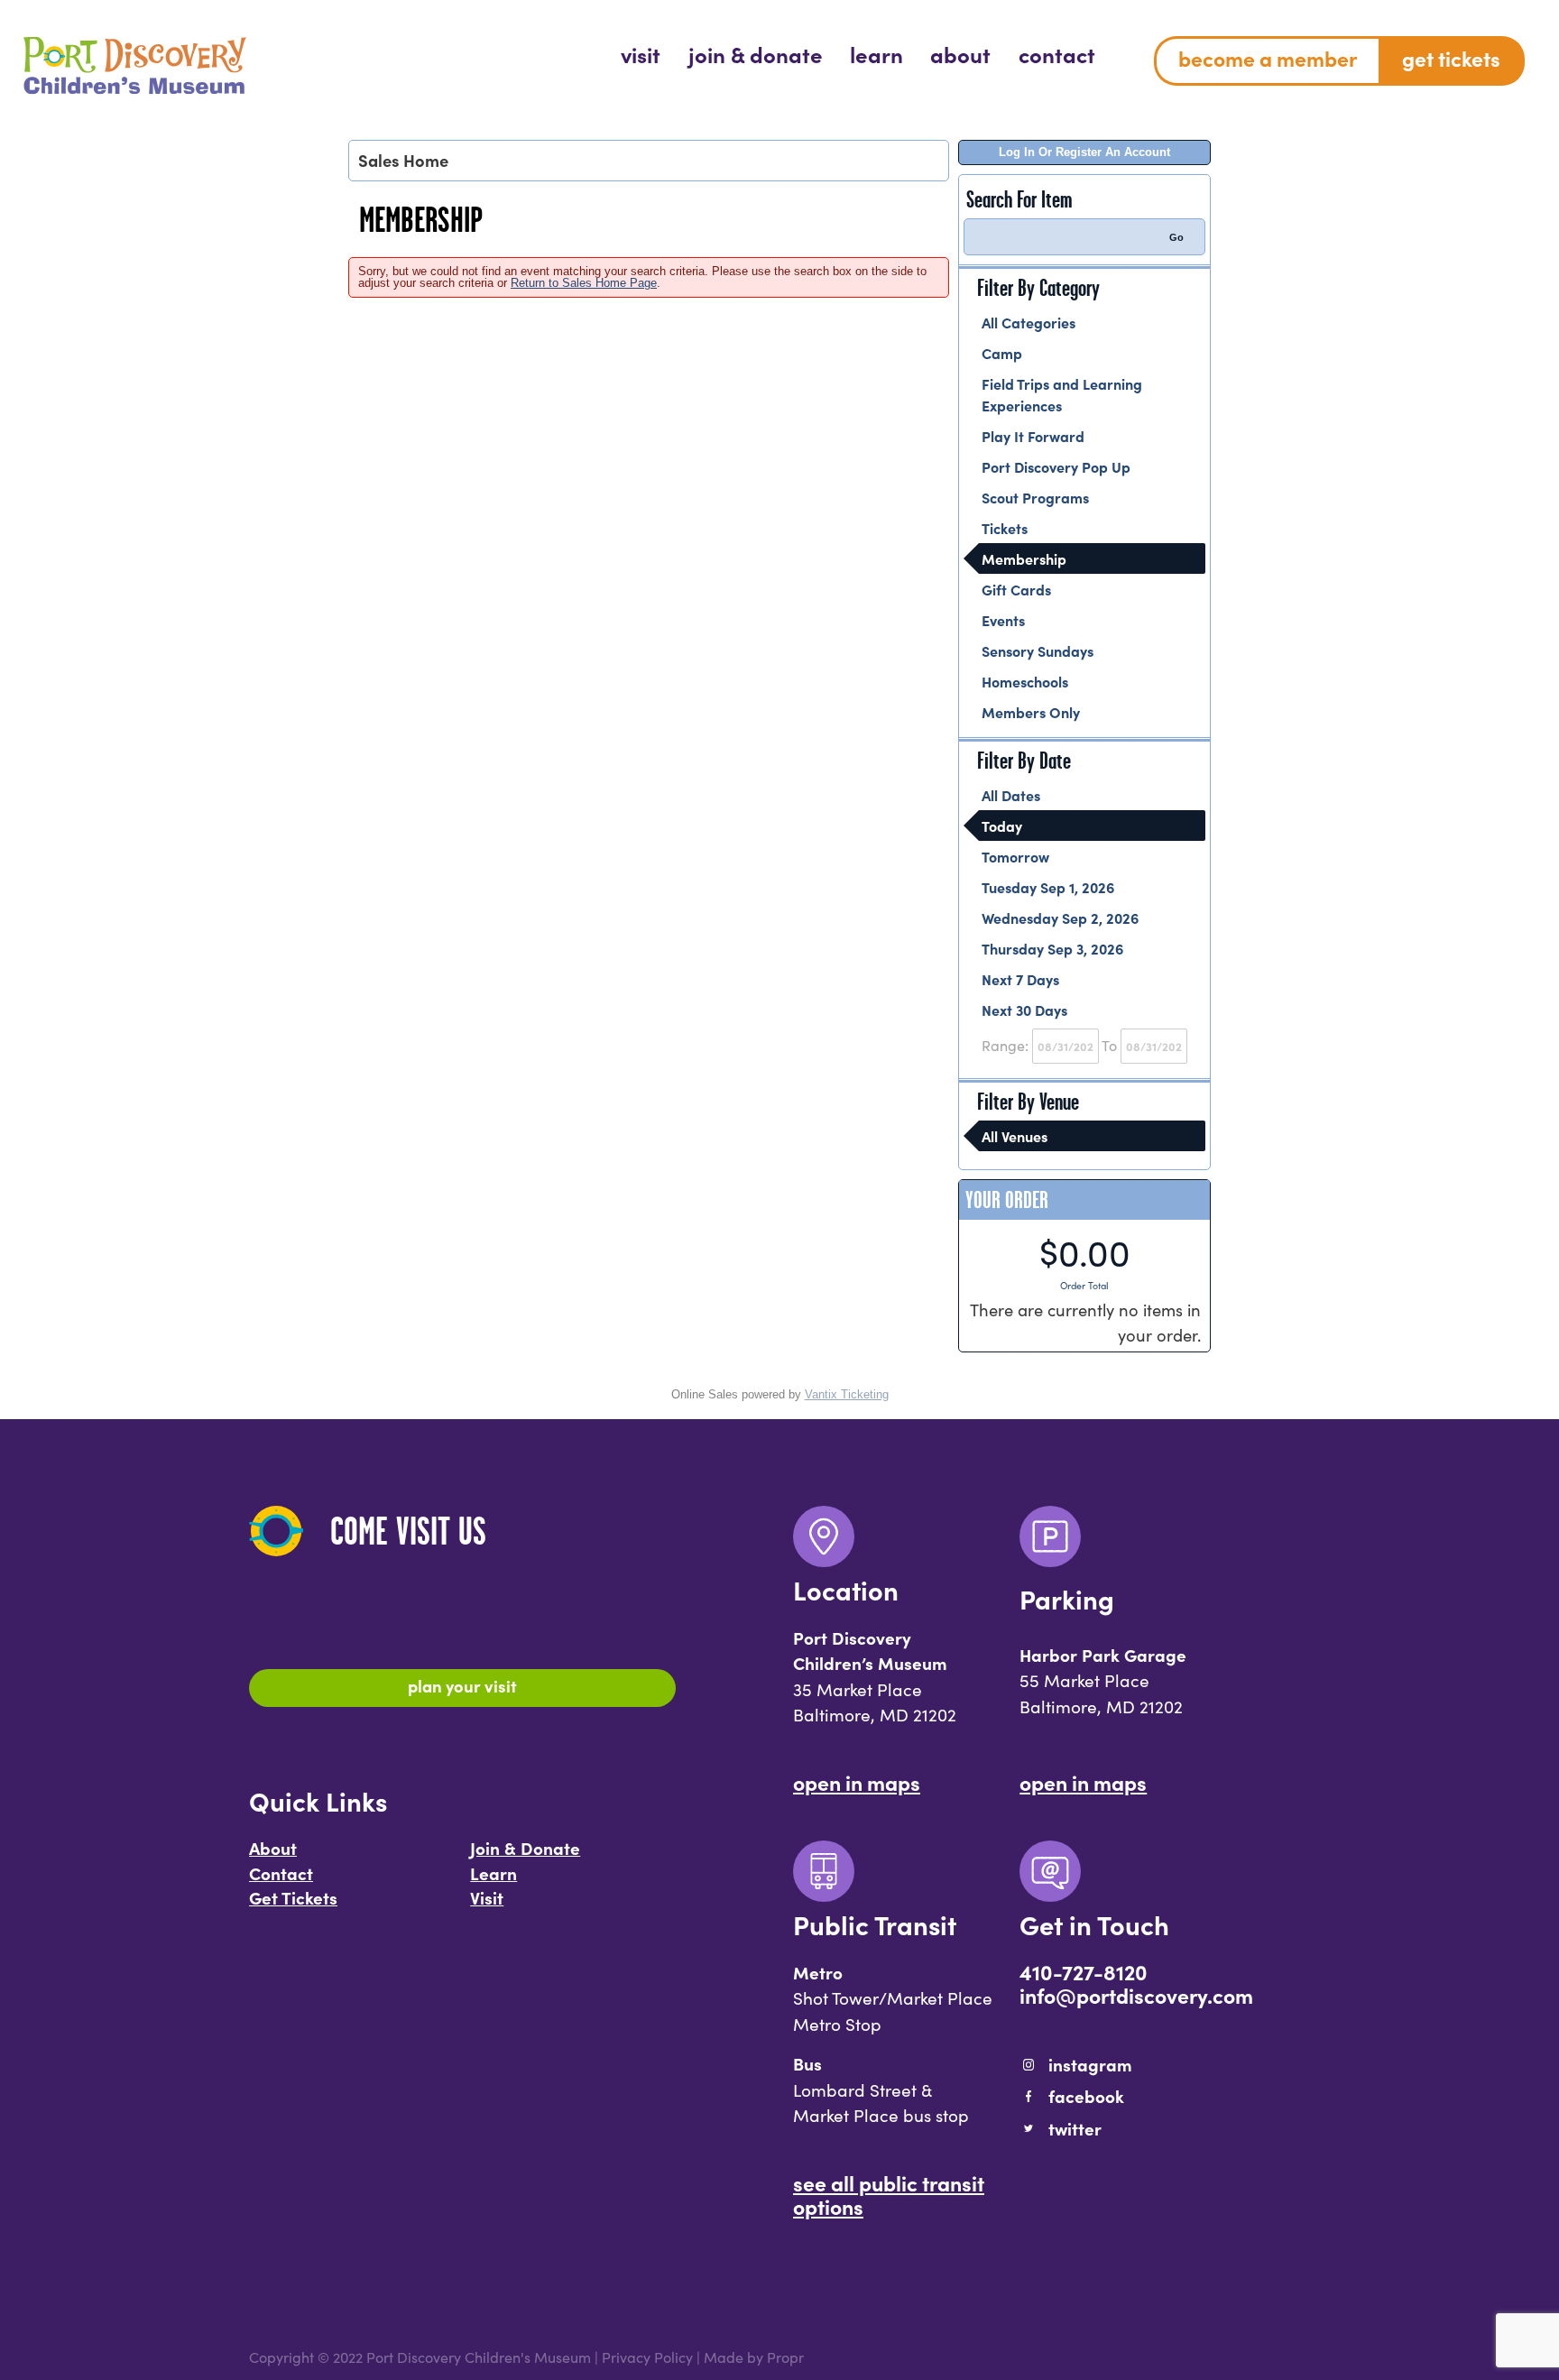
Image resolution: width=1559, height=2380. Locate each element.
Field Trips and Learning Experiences (1062, 394)
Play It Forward (1033, 436)
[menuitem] (641, 54)
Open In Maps (857, 1782)
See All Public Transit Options (889, 2194)
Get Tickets (293, 1897)
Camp (1002, 353)
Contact (281, 1873)
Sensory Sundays (1038, 650)
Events (1003, 620)
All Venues (1015, 1136)
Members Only (1031, 712)
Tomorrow (1015, 856)
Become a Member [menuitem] (1268, 58)
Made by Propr (754, 2357)
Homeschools (1025, 681)
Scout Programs (1035, 497)
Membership (1024, 558)
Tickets (1005, 528)
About (273, 1848)
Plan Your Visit (462, 1685)
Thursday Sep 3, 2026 (1052, 948)
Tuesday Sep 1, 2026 (1048, 887)
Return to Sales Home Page (584, 283)
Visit (487, 1897)
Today (1002, 826)
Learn (494, 1873)
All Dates (1011, 795)
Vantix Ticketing (847, 1394)
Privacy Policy (647, 2357)
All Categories (1029, 322)
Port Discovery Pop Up (1056, 466)
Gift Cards (1016, 589)
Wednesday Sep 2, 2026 (1060, 918)
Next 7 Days (1020, 979)
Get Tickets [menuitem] (1451, 58)
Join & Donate (525, 1848)
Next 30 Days (1024, 1010)
